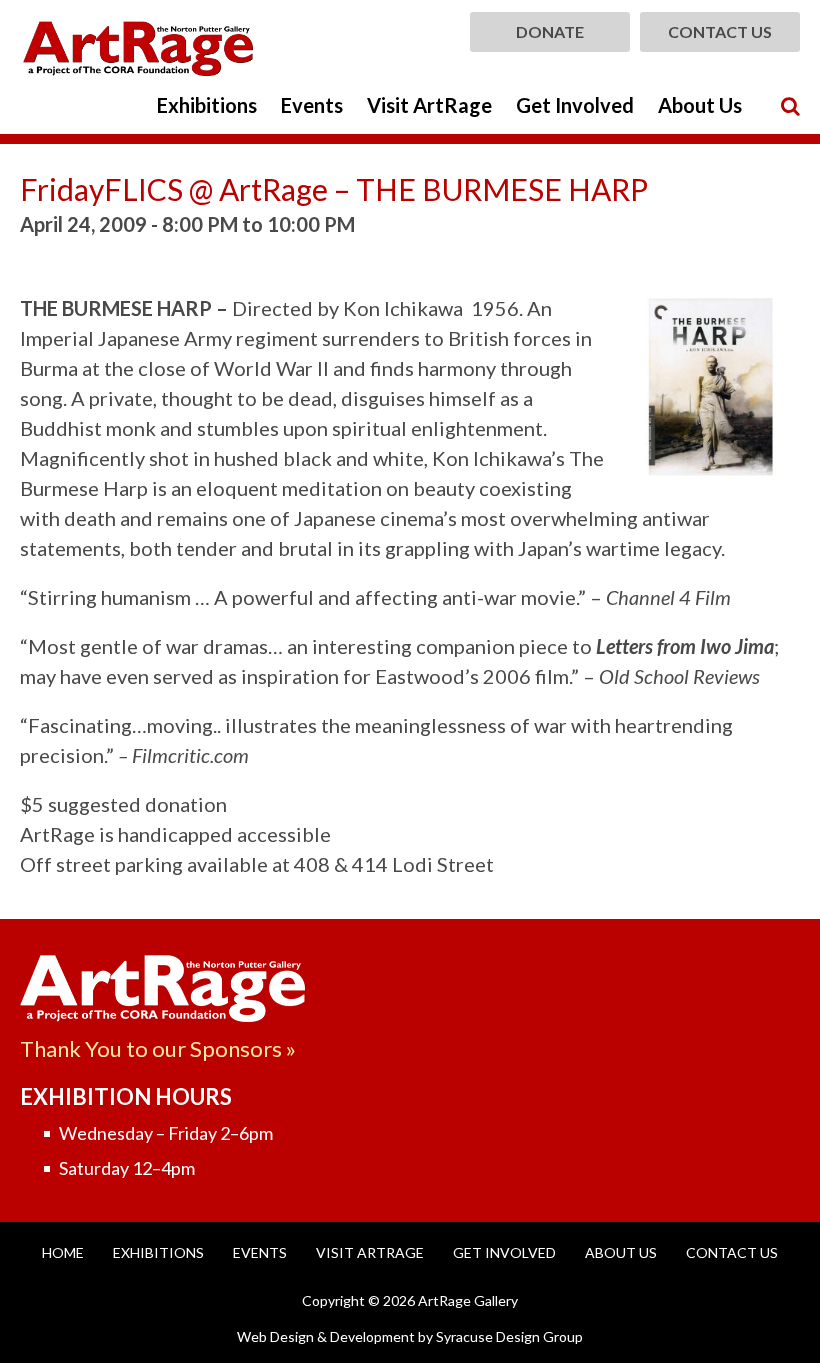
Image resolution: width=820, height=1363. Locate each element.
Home (63, 1252)
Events (312, 105)
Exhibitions (207, 105)
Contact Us (720, 31)
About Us (700, 105)
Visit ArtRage (429, 105)
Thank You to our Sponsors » (158, 1048)
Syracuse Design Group (509, 1336)
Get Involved (575, 105)
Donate (550, 31)
